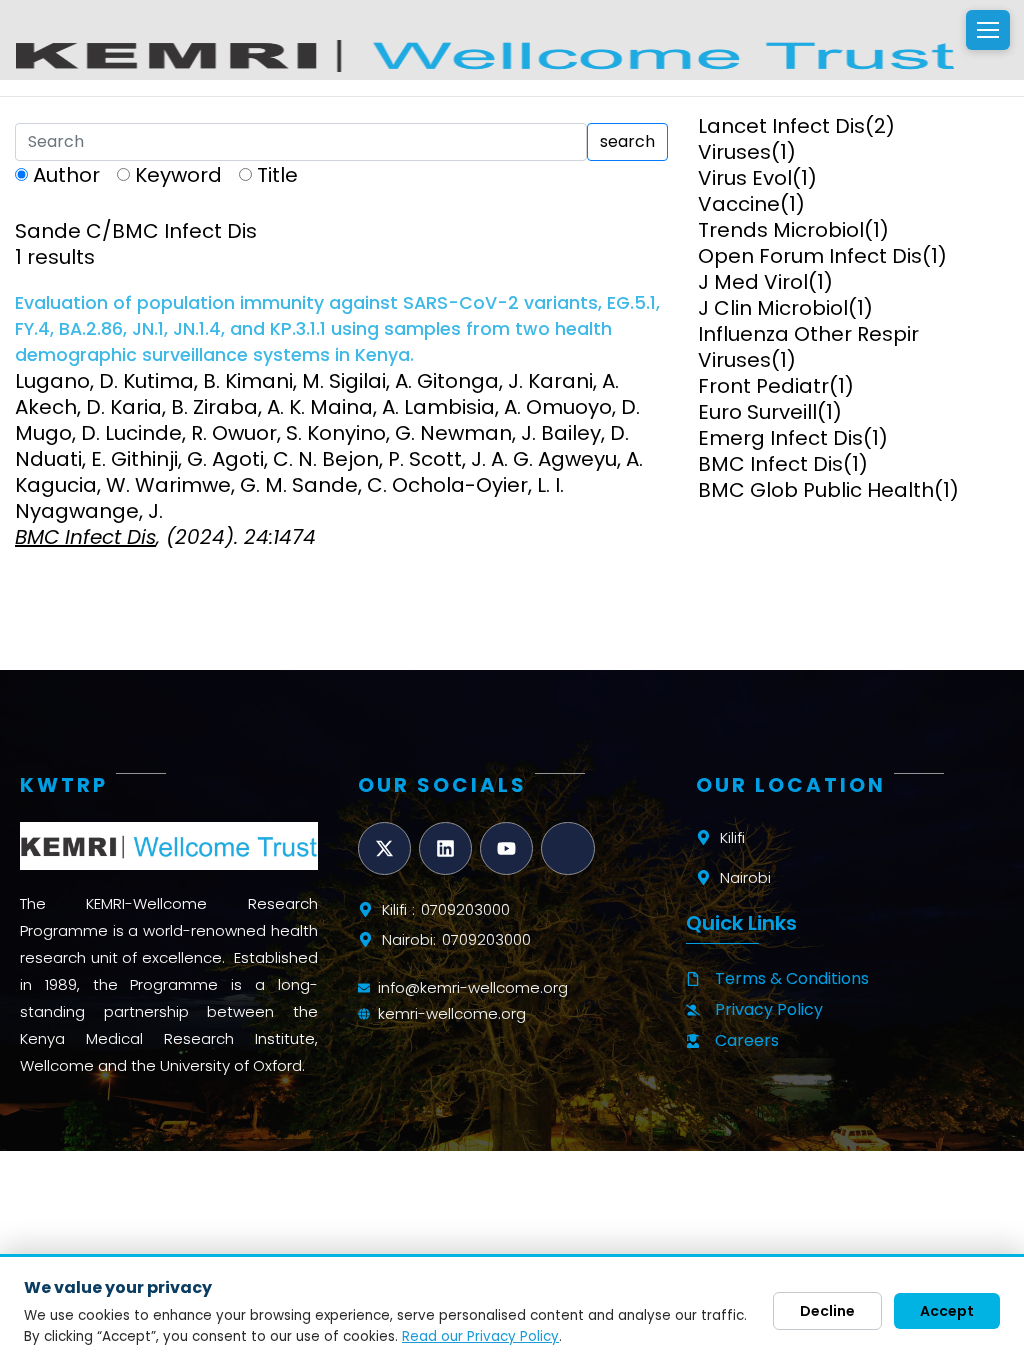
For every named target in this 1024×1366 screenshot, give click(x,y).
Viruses (734, 152)
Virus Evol (745, 178)
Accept (947, 1311)
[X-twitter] (384, 848)
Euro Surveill (757, 412)
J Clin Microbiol (773, 308)
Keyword (178, 175)
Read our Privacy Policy (480, 1336)
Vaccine (739, 204)
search (627, 141)
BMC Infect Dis (770, 464)
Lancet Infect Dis (781, 126)
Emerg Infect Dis (780, 438)
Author (66, 175)
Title (277, 175)
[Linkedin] (445, 848)
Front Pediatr (763, 386)
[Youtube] (506, 848)
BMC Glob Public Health (816, 490)
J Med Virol (753, 282)
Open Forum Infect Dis (810, 256)
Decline (827, 1311)
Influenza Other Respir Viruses (808, 347)
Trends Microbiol (781, 230)
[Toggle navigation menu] (988, 30)
